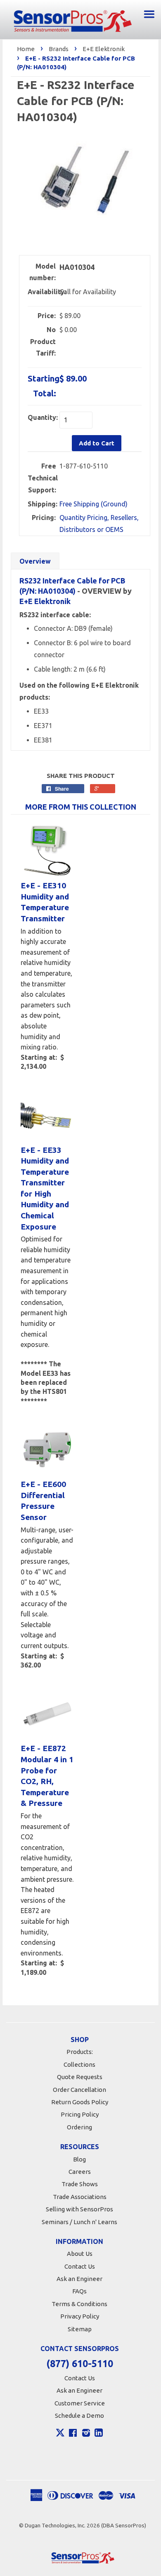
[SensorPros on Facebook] (73, 2434)
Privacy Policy (80, 2316)
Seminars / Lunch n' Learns (79, 2222)
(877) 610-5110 (80, 2364)
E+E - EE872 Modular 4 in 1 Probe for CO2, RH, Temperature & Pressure (47, 1776)
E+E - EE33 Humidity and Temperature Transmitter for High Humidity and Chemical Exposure (45, 1188)
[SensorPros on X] (60, 2435)
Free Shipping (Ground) (94, 504)
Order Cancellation (79, 2090)
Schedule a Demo (79, 2416)
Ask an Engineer (79, 2279)
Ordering (79, 2127)
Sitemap (80, 2329)
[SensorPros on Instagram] (86, 2434)
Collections (79, 2064)
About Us (80, 2254)
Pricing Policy (80, 2114)
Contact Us (80, 2266)
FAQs (79, 2291)
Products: (80, 2052)
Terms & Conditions (79, 2304)
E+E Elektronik (104, 49)
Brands (59, 49)
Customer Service (80, 2403)
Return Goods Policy (80, 2102)
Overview (35, 561)
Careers (80, 2172)
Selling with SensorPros (79, 2209)
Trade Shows (80, 2184)
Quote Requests (80, 2077)
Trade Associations (80, 2197)
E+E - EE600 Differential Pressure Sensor (43, 1501)
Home (26, 49)
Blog (79, 2159)
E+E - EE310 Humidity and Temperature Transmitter (45, 902)
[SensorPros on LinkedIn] (99, 2434)
